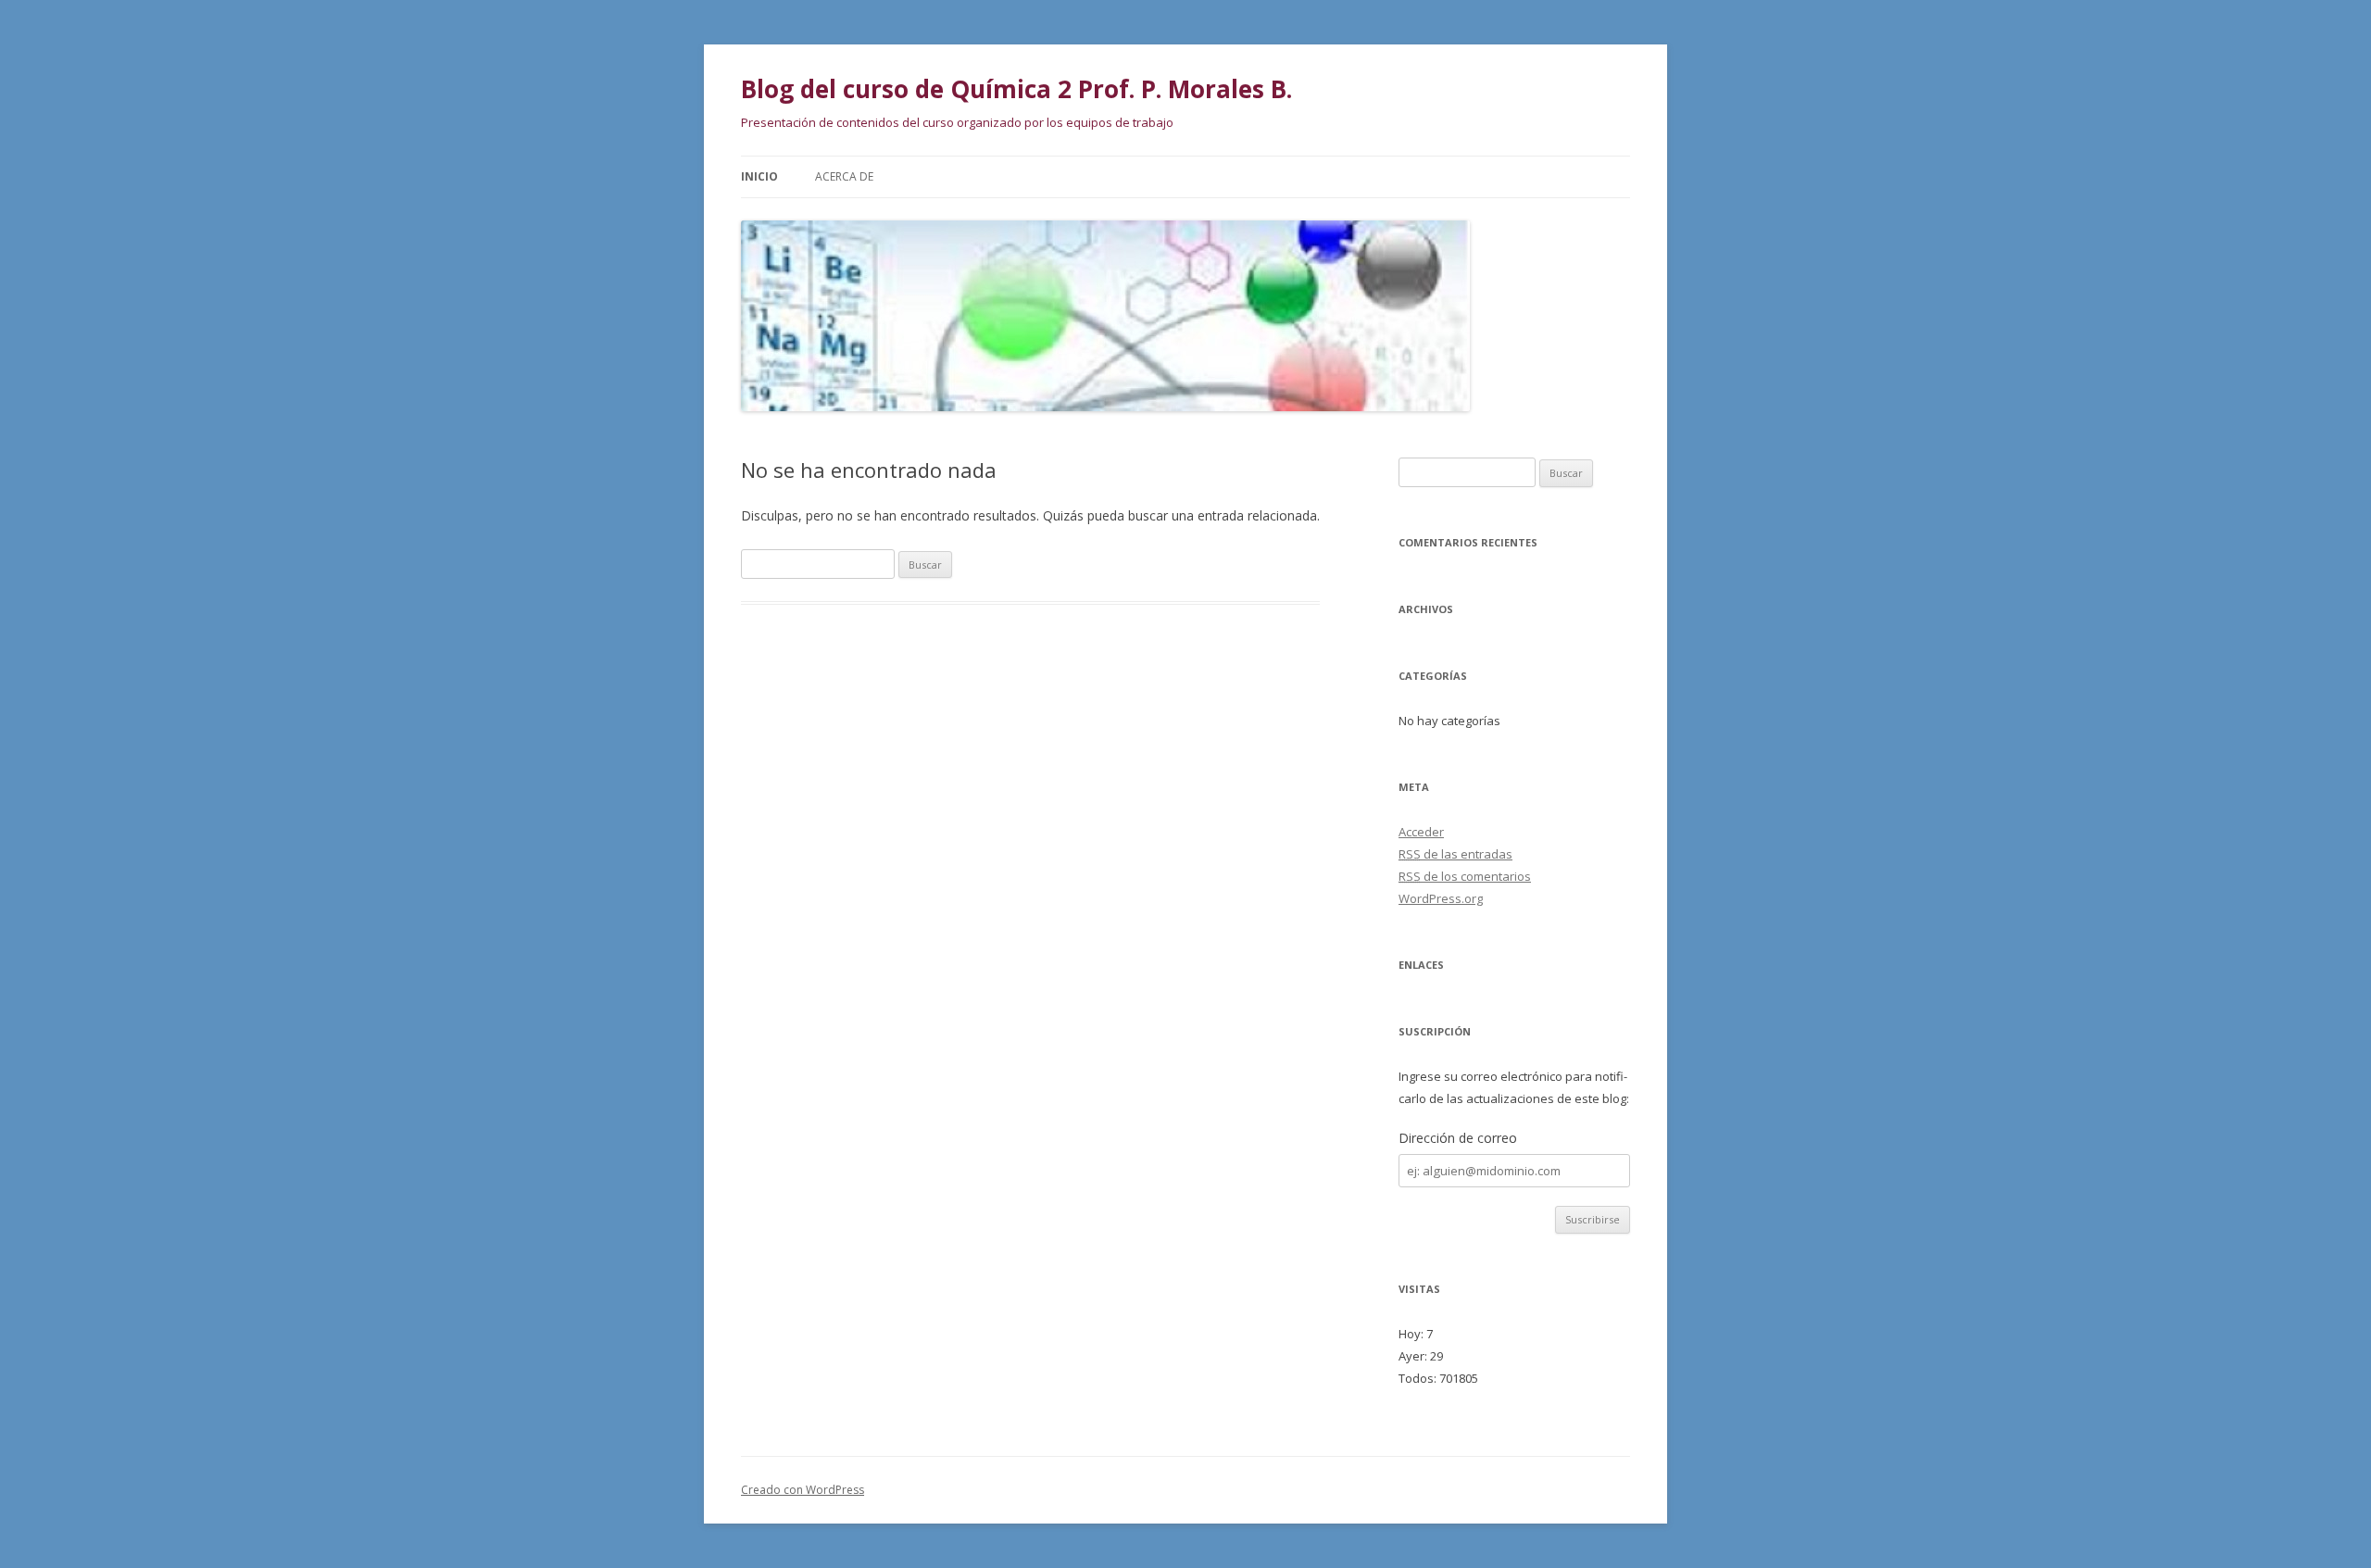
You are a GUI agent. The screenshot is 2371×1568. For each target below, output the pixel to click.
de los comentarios (1465, 876)
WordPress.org (1441, 898)
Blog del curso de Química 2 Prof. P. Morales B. (1016, 89)
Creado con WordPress (803, 1490)
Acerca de (844, 176)
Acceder (1421, 832)
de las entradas (1455, 854)
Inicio (759, 176)
